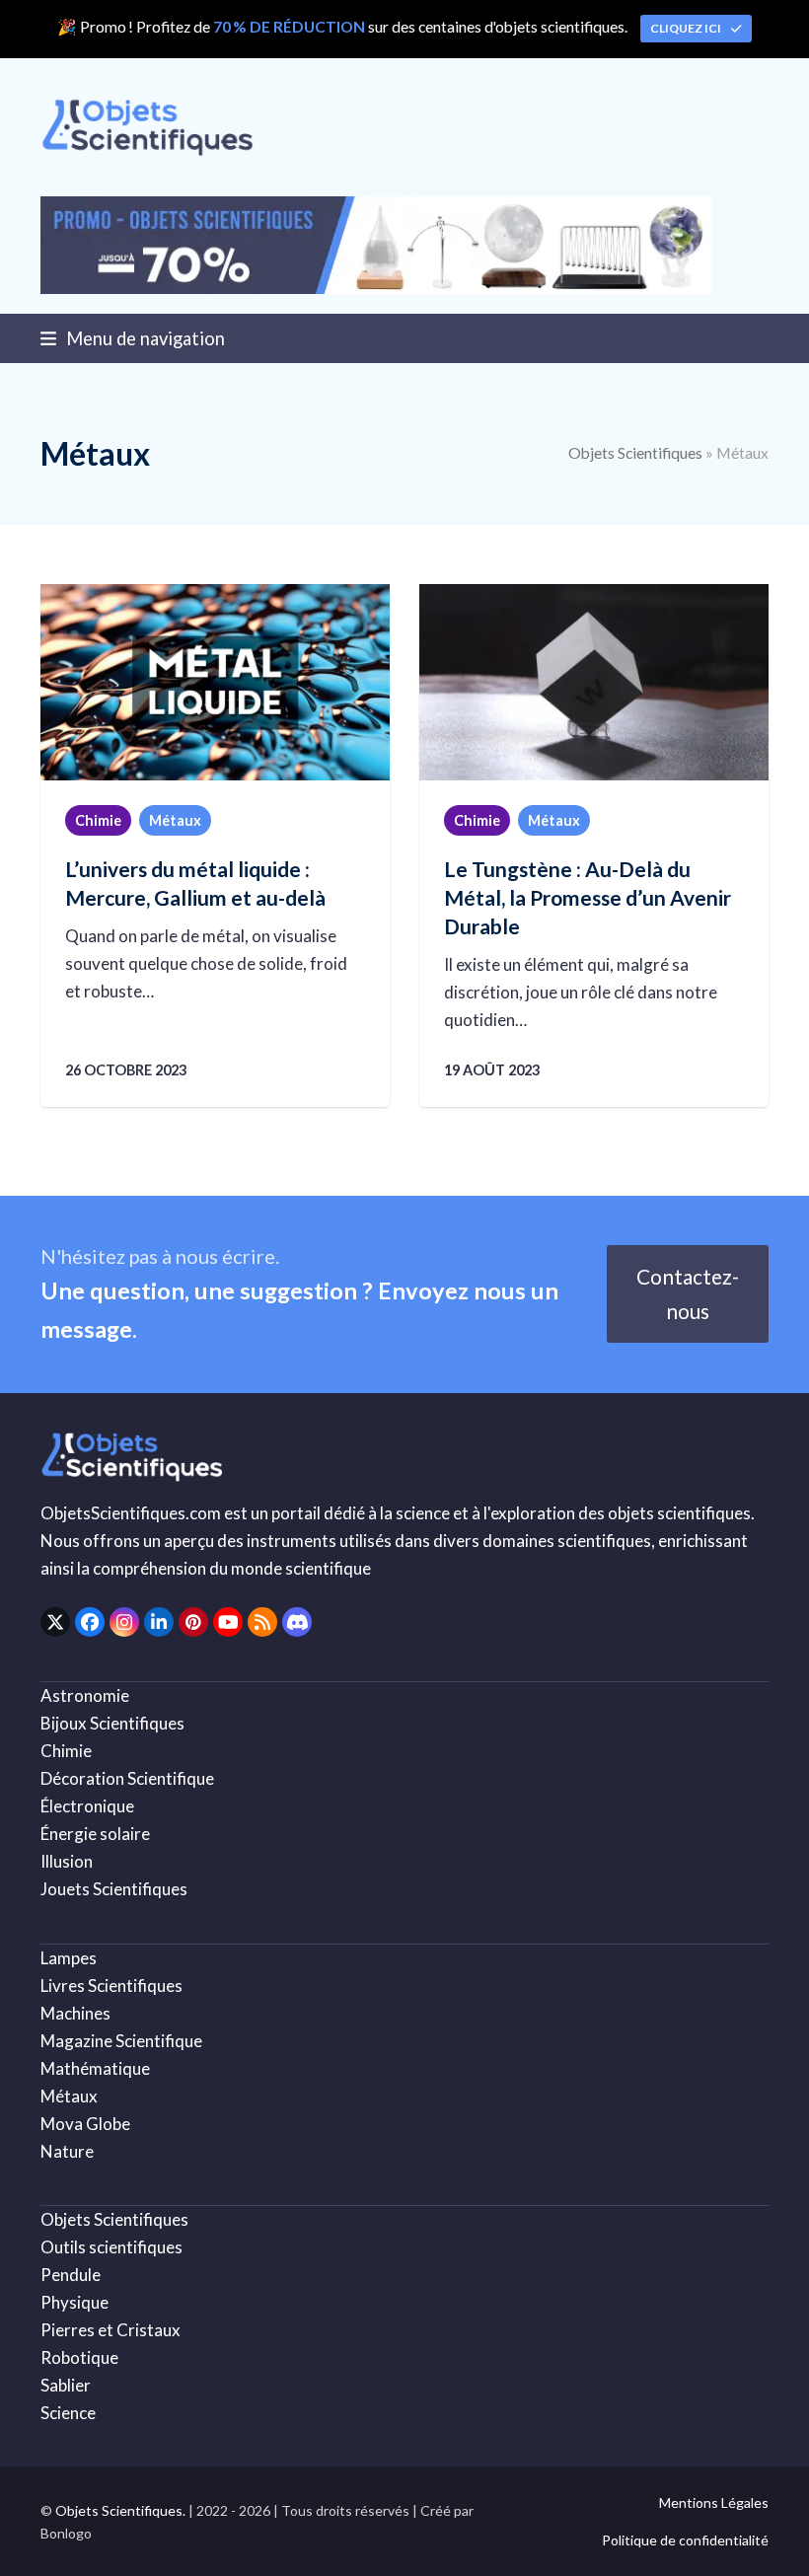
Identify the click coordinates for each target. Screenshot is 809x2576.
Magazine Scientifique (121, 2041)
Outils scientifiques (111, 2247)
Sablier (66, 2385)
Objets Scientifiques (635, 453)
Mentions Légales (714, 2502)
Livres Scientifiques (111, 1986)
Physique (74, 2302)
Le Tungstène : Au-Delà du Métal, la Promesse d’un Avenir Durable (588, 897)
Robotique (79, 2357)
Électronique (87, 1806)
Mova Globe (85, 2124)
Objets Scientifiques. (120, 2510)
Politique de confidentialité (685, 2540)
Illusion (67, 1861)
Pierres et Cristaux (110, 2330)
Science (68, 2413)
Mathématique (95, 2068)
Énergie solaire (95, 1834)
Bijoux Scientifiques (112, 1723)
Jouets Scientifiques (114, 1889)
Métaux (175, 820)
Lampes (69, 1958)
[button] (133, 338)
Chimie (98, 820)
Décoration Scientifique (127, 1778)
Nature (67, 2151)
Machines (75, 2013)
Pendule (71, 2275)
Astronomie (85, 1695)
